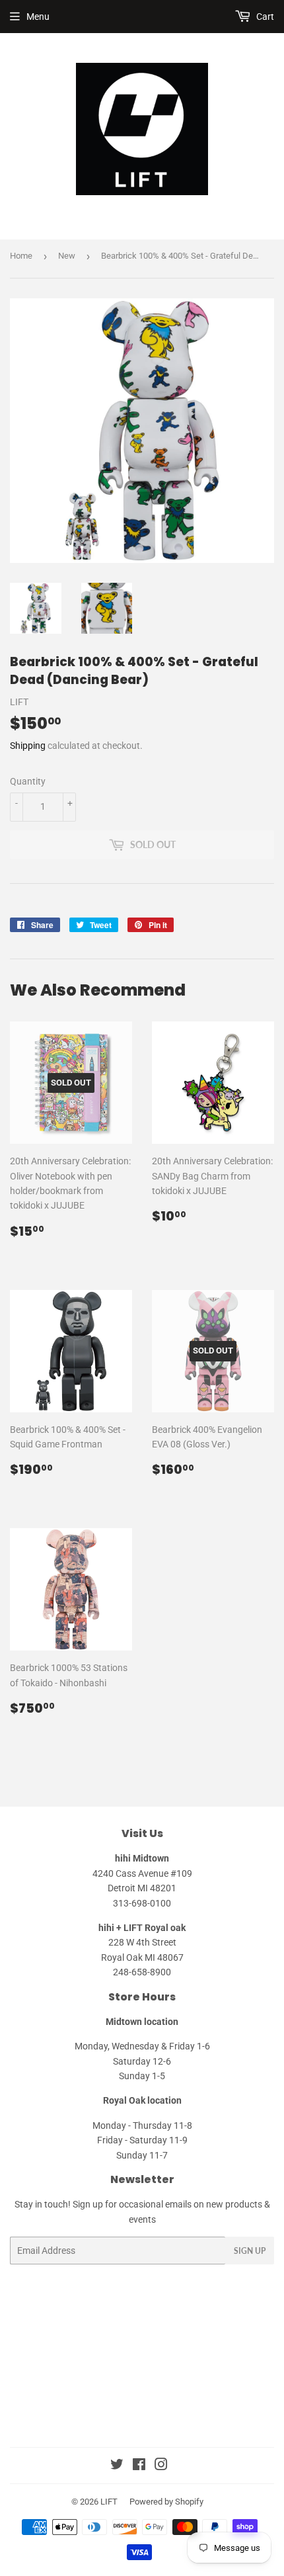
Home (21, 256)
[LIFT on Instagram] (161, 2466)
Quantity (28, 781)
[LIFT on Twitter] (117, 2466)
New (67, 256)
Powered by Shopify (166, 2502)
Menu (38, 17)
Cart (264, 17)
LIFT (109, 2502)
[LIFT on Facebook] (139, 2466)
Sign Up (250, 2251)
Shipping (28, 746)
